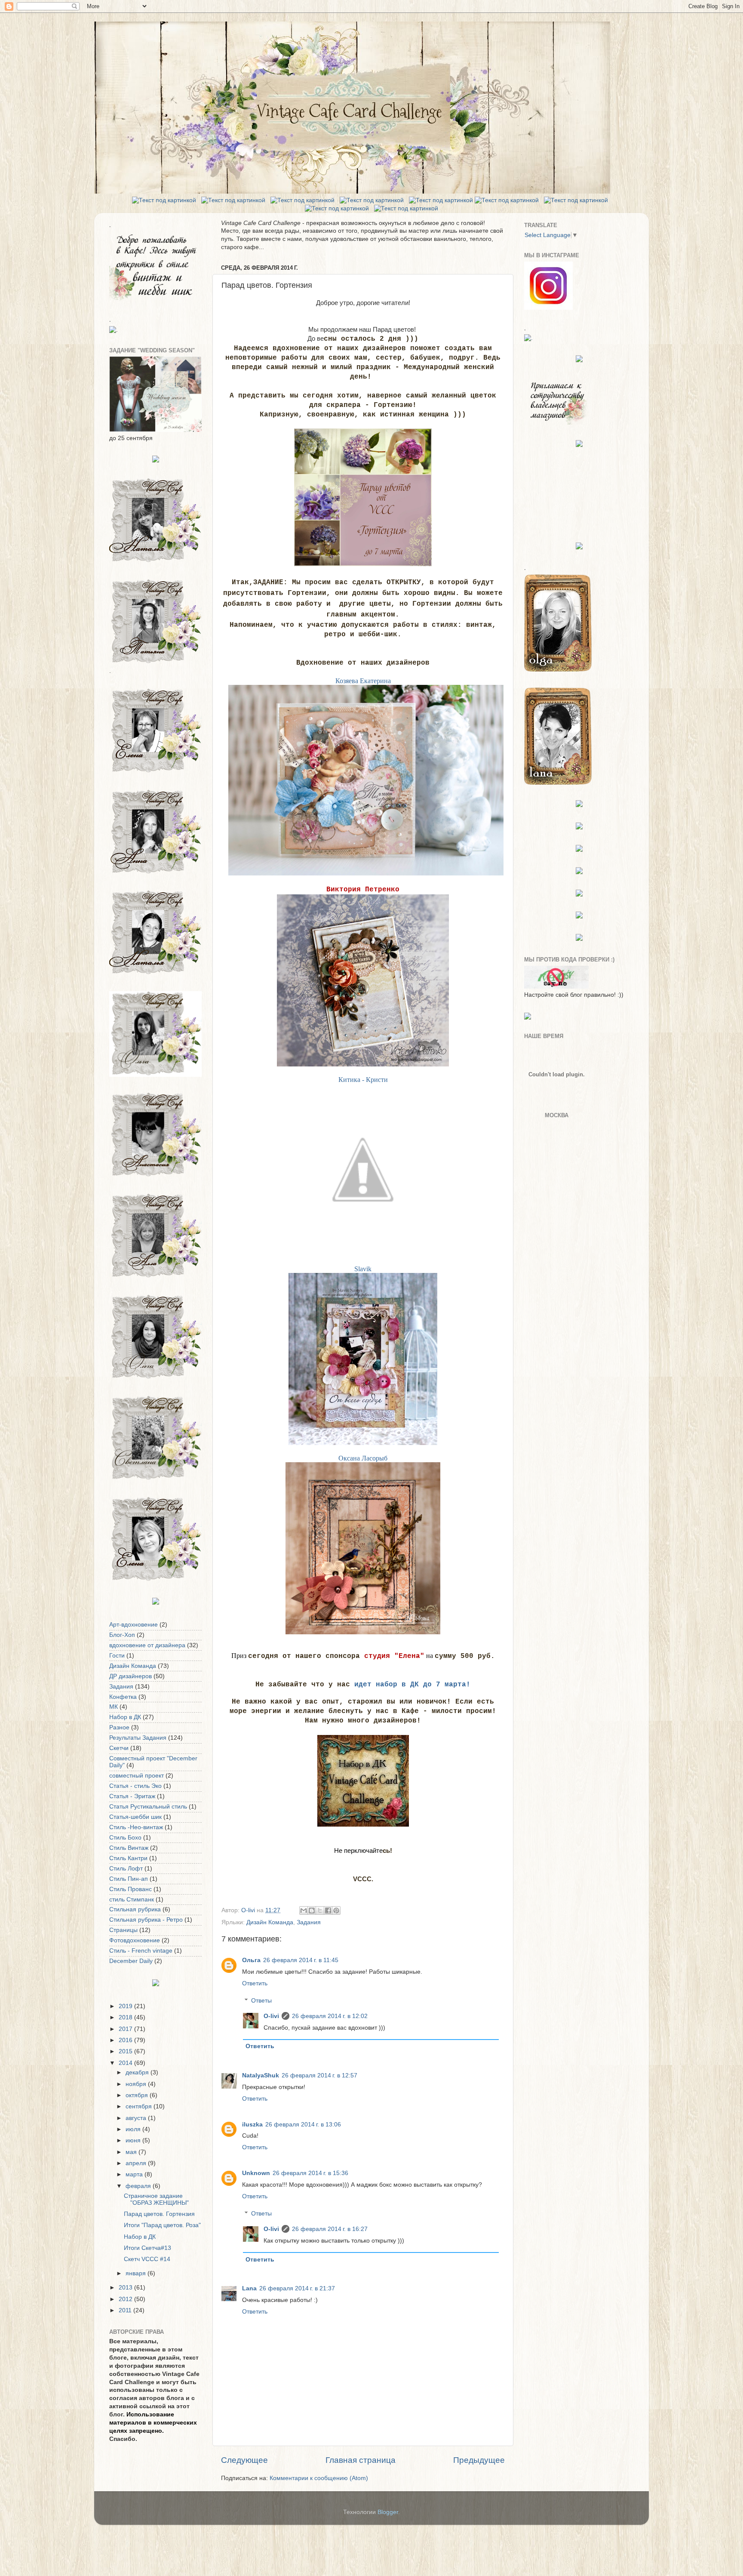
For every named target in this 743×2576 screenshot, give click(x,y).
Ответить (255, 1983)
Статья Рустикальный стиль (148, 1807)
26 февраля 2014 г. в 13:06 (303, 2125)
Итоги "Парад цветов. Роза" (162, 2225)
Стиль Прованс (130, 1889)
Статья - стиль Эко (135, 1786)
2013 (126, 2288)
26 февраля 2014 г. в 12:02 (330, 2016)
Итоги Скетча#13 (147, 2248)
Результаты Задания (138, 1738)
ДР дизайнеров (130, 1676)
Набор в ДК (125, 1717)
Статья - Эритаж (132, 1796)
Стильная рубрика (135, 1909)
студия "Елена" (394, 1656)
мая (132, 2152)
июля (134, 2129)
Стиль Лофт (126, 1869)
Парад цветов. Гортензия (159, 2214)
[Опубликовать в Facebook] (328, 1910)
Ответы (261, 2001)
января (137, 2273)
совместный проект (137, 1776)
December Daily (131, 1961)
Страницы (123, 1930)
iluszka (252, 2125)
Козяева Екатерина (363, 681)
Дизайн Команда (270, 1922)
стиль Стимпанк (132, 1900)
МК (114, 1707)
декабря (138, 2072)
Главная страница (361, 2460)
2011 (126, 2310)
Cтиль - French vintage (141, 1951)
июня (134, 2140)
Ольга (251, 1960)
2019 (126, 2006)
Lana (249, 2288)
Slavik (363, 1269)
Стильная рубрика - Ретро (146, 1920)
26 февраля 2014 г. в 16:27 (330, 2229)
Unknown (256, 2173)
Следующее (244, 2460)
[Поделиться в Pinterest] (336, 1910)
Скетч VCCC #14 (147, 2259)
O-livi (271, 2016)
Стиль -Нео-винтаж (136, 1827)
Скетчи (119, 1748)
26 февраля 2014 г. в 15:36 (310, 2173)
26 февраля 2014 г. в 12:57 (319, 2075)
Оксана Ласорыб (363, 1458)
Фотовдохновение (135, 1940)
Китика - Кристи (363, 1080)
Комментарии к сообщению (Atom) (319, 2478)
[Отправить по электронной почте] (304, 1910)
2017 (126, 2029)
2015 (126, 2051)
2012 (126, 2299)
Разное (119, 1727)
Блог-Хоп (122, 1635)
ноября (137, 2084)
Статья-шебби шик (135, 1817)
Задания (309, 1922)
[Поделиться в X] (320, 1910)
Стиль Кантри (128, 1858)
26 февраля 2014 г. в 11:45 (301, 1960)
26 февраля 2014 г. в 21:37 (297, 2288)
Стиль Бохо (125, 1838)
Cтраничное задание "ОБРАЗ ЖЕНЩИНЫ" (156, 2199)
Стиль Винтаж (129, 1848)
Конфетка (123, 1697)
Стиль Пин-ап (129, 1879)
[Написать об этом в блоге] (312, 1910)
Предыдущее (479, 2460)
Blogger (388, 2512)
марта (135, 2174)
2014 (126, 2063)
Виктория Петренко (363, 890)
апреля (137, 2163)
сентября (140, 2106)
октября (138, 2095)
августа (137, 2118)
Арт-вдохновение (134, 1625)
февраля (139, 2186)
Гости (117, 1656)
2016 (126, 2040)
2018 (126, 2017)
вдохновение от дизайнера (147, 1645)
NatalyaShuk (261, 2075)
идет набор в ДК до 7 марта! (412, 1685)
